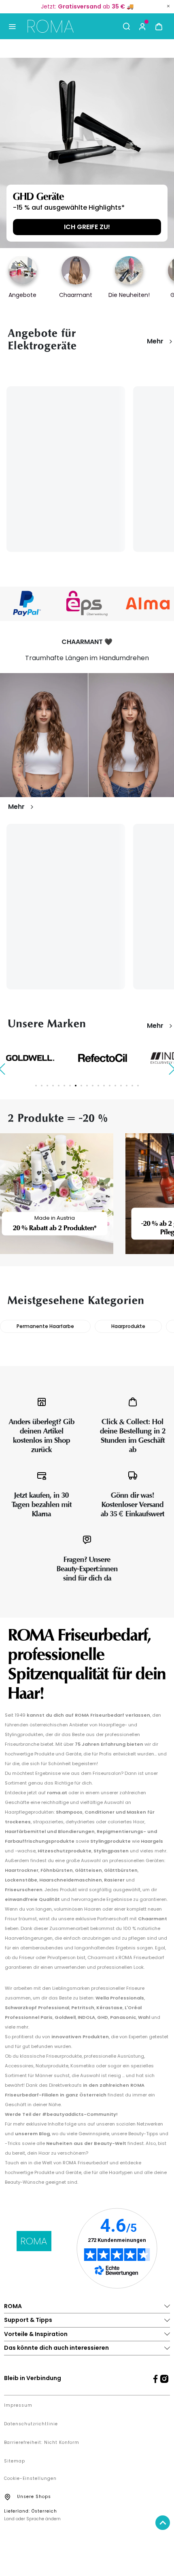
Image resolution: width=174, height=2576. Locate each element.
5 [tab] (59, 1086)
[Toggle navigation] (12, 26)
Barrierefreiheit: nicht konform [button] (42, 2443)
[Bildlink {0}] (87, 153)
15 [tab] (115, 1086)
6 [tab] (64, 1086)
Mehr (155, 341)
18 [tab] (132, 1086)
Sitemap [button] (15, 2461)
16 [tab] (121, 1086)
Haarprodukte (128, 1326)
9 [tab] (81, 1086)
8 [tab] (76, 1086)
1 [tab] (36, 1086)
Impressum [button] (18, 2406)
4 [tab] (53, 1086)
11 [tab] (93, 1086)
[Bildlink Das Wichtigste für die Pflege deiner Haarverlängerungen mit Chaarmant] (87, 735)
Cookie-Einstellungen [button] (30, 2479)
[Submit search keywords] (126, 26)
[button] (142, 26)
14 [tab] (110, 1086)
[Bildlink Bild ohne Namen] (87, 603)
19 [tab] (138, 1086)
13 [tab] (104, 1086)
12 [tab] (98, 1086)
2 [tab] (42, 1086)
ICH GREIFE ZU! (87, 227)
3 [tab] (47, 1086)
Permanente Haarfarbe (45, 1326)
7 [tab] (70, 1086)
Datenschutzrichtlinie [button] (31, 2424)
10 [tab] (87, 1086)
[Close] (168, 6)
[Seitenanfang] (163, 2523)
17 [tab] (127, 1086)
